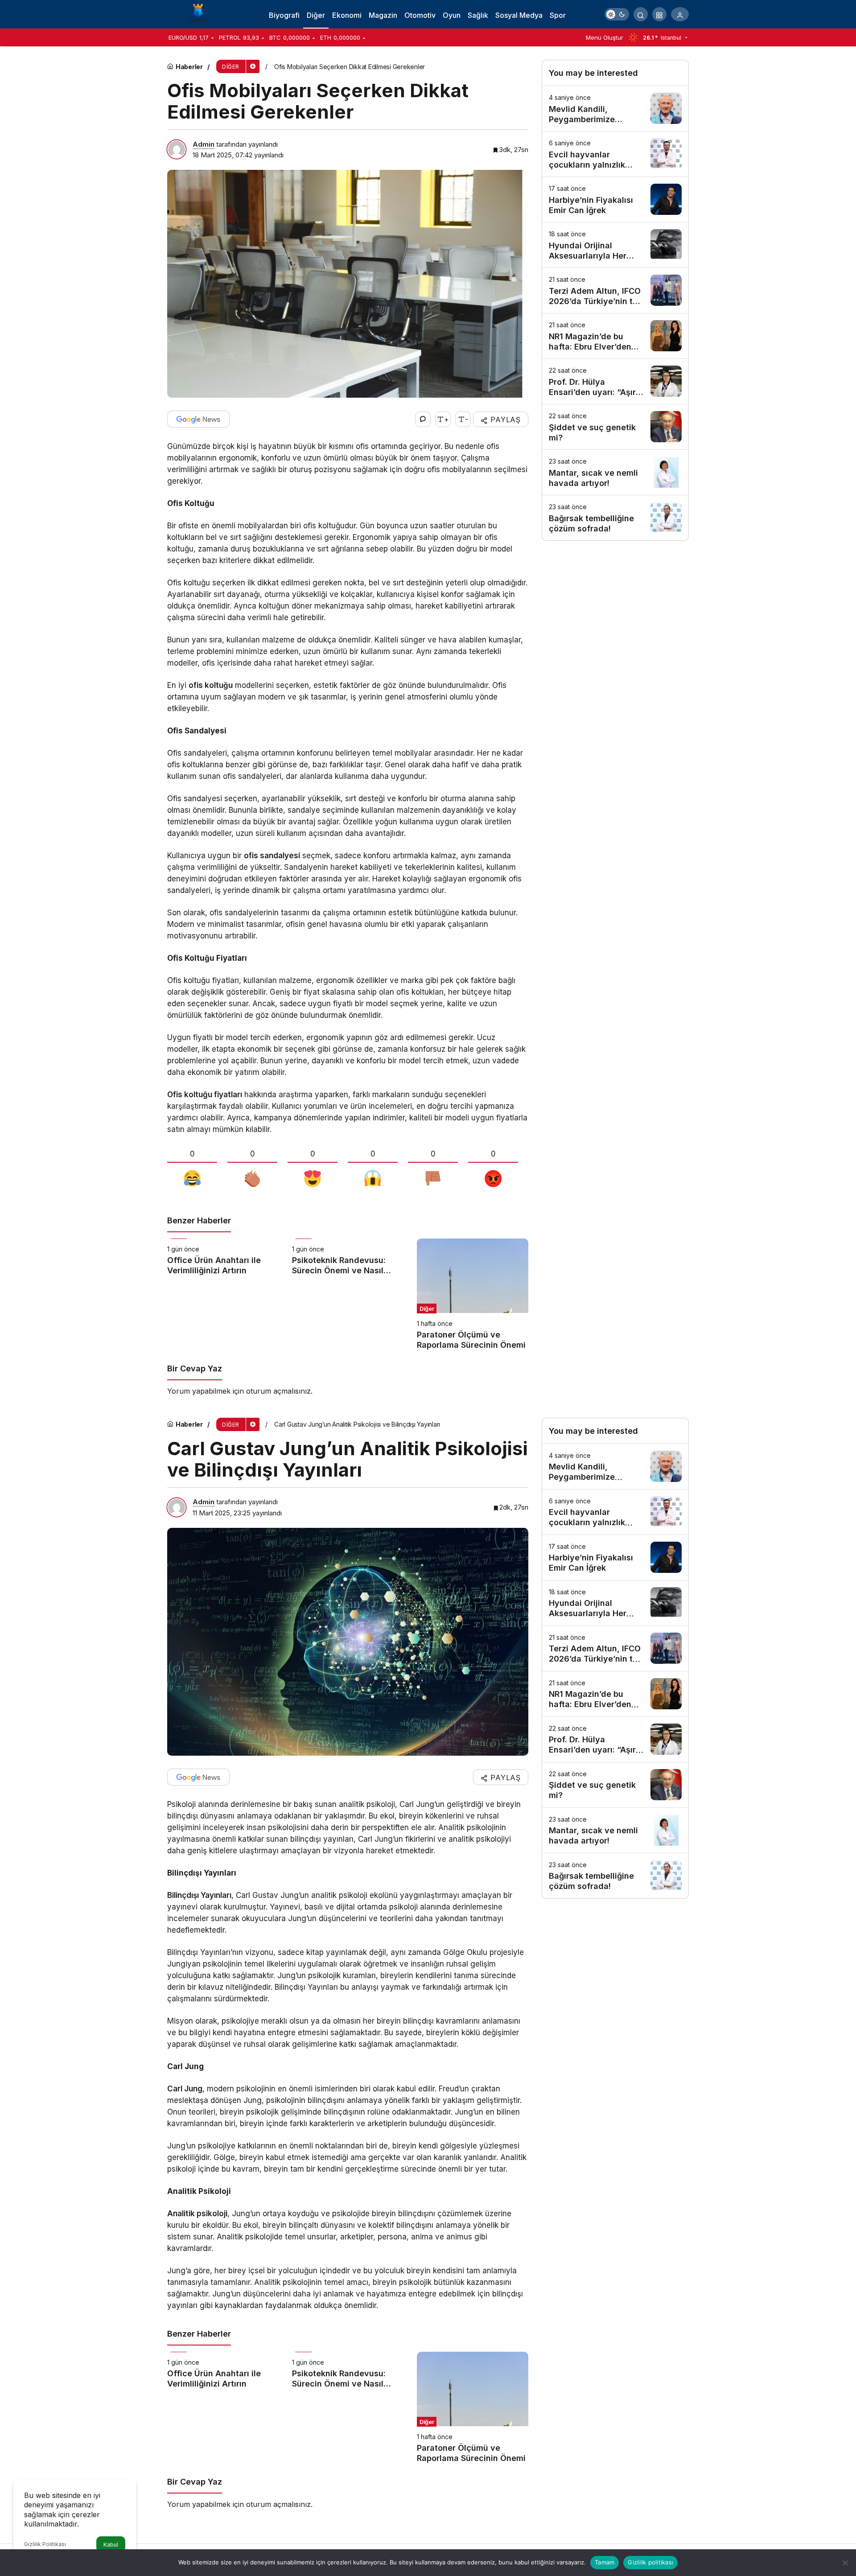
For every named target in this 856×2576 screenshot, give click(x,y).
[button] (659, 14)
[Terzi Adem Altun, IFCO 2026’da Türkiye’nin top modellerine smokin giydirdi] (615, 290)
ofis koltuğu (211, 685)
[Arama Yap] (641, 14)
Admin (204, 144)
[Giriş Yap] (680, 14)
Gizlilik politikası (650, 2562)
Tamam (605, 2562)
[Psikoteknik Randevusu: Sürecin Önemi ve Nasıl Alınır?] (348, 1294)
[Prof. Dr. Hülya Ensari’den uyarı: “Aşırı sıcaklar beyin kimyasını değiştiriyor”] (615, 381)
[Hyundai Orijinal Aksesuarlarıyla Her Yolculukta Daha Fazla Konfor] (615, 245)
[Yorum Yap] (423, 419)
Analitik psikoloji (197, 2214)
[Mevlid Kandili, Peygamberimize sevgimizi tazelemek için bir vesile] (615, 109)
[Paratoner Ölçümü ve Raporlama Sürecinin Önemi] (473, 1294)
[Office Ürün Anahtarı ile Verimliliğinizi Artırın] (223, 1294)
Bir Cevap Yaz (195, 1368)
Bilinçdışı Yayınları (199, 1895)
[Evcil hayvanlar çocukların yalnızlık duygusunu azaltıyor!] (615, 154)
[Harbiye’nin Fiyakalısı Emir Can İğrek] (615, 200)
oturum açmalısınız (278, 1391)
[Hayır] (845, 2563)
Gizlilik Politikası (45, 2544)
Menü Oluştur (605, 37)
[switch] (617, 14)
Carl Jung (185, 2089)
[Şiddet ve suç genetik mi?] (615, 427)
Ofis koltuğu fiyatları (205, 1095)
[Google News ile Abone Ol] (198, 419)
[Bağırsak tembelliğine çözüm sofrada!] (615, 518)
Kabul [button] (111, 2545)
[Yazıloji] (201, 13)
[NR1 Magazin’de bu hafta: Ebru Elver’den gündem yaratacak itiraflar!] (615, 336)
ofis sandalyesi (272, 856)
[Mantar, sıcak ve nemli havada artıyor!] (615, 472)
